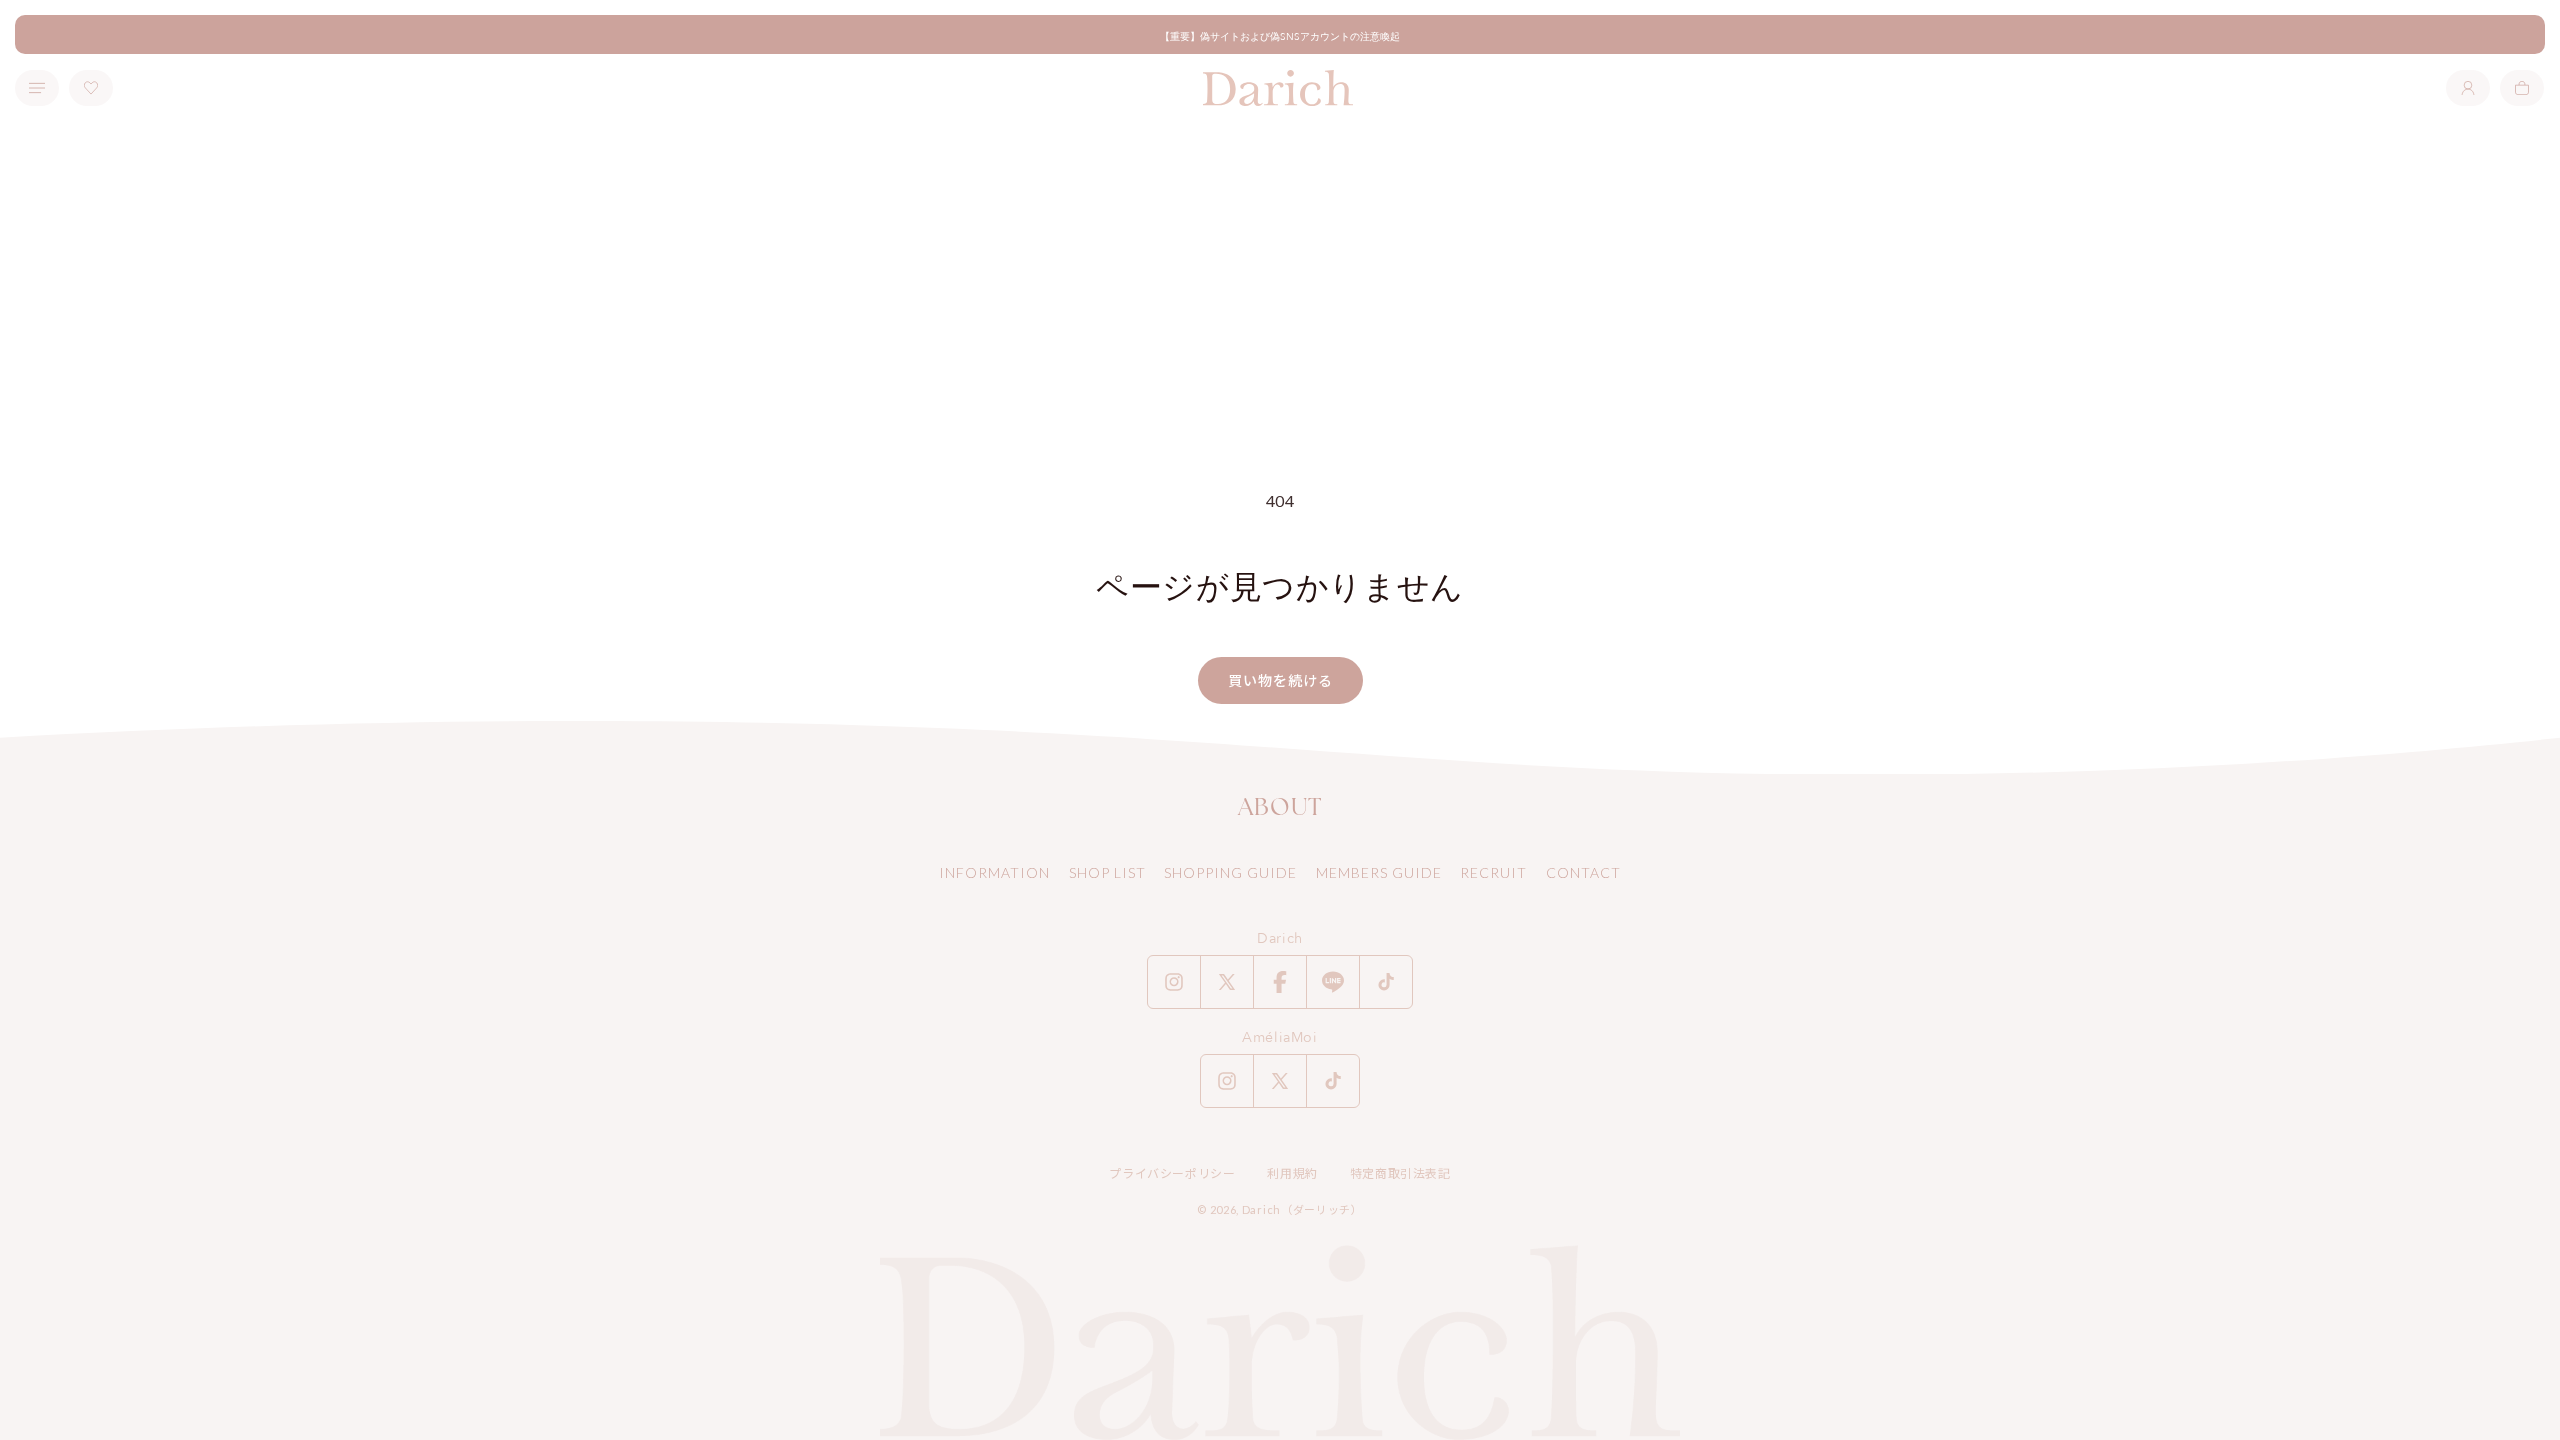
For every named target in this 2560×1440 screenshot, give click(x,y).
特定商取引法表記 (1400, 1173)
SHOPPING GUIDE (1230, 872)
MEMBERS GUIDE (1379, 872)
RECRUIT (1493, 872)
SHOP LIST (1107, 872)
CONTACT (1583, 872)
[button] (2522, 88)
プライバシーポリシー (1172, 1173)
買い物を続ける (1280, 680)
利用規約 (1292, 1173)
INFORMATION (994, 872)
